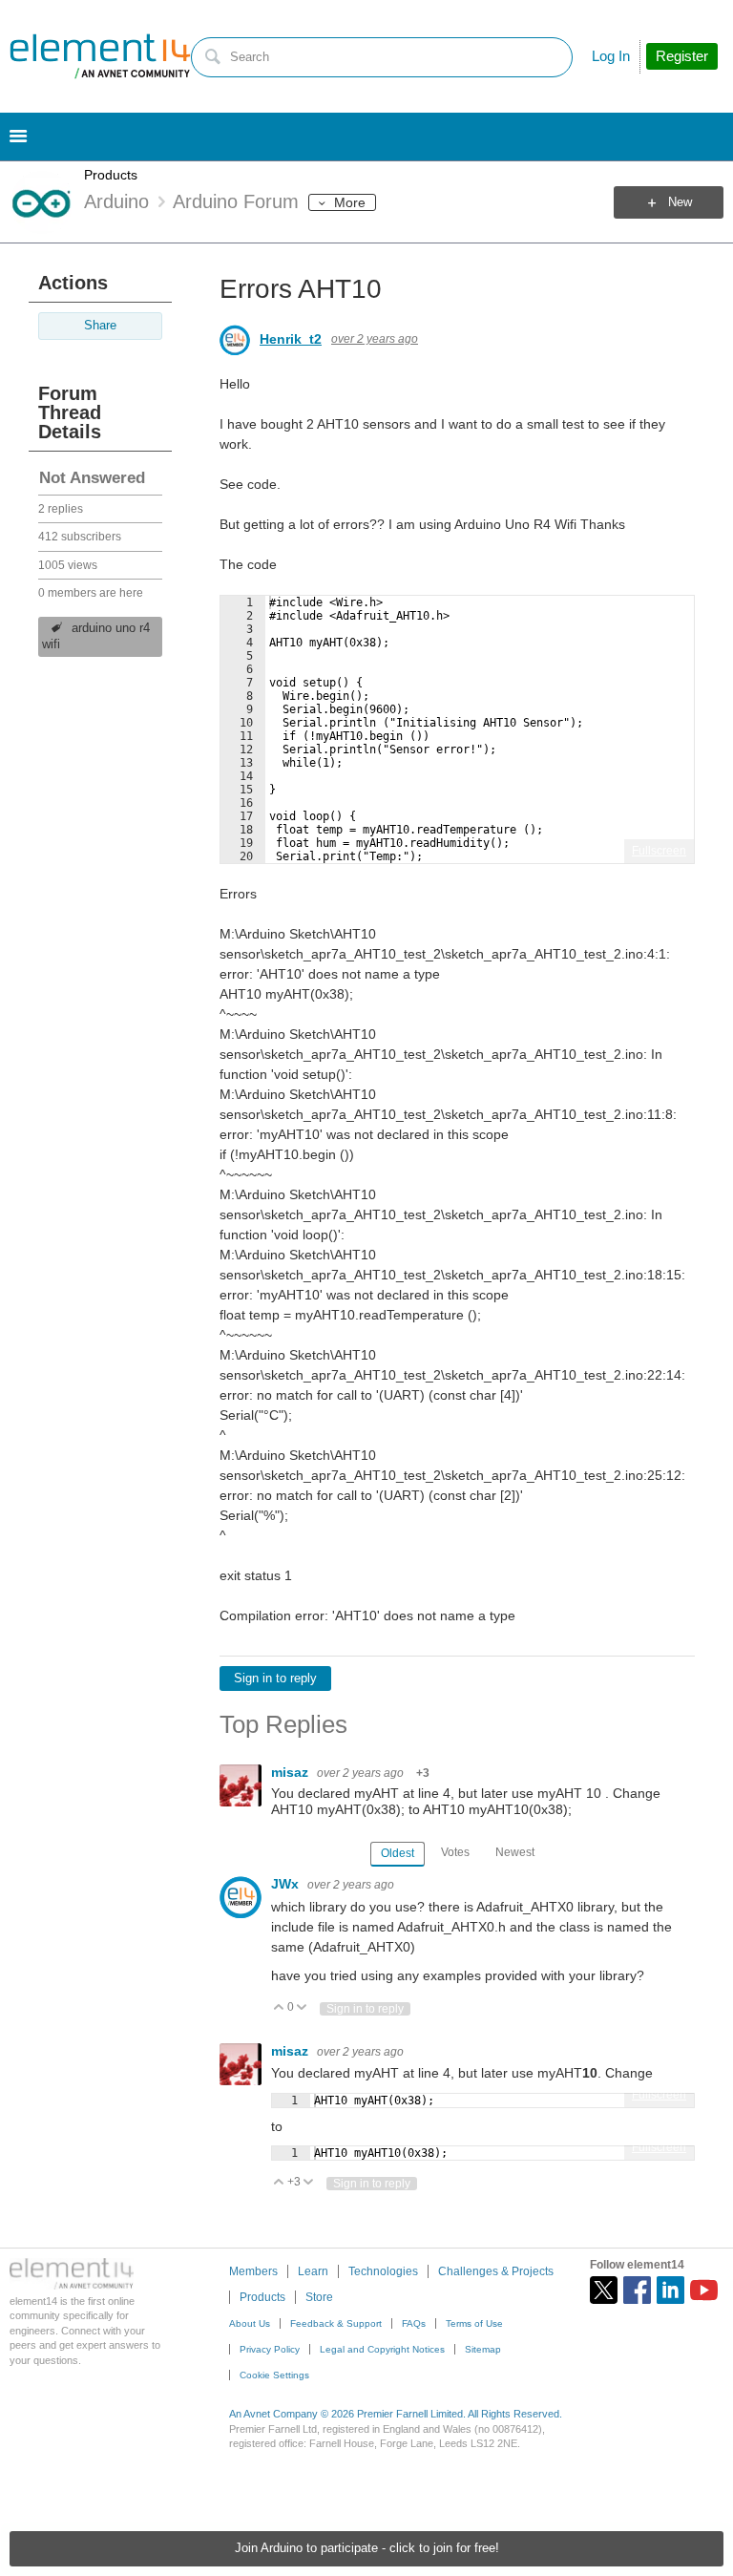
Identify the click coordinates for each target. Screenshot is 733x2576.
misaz (292, 1772)
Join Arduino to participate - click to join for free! (367, 2548)
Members (253, 2271)
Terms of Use (474, 2323)
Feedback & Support (336, 2323)
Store (319, 2297)
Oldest (398, 1853)
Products (111, 175)
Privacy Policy (270, 2349)
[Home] (100, 56)
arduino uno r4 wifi (96, 636)
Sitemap (483, 2349)
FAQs (414, 2323)
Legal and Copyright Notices (382, 2349)
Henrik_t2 (291, 339)
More (350, 202)
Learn (313, 2271)
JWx (287, 1884)
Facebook (637, 2290)
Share (100, 326)
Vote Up (279, 2008)
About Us (250, 2323)
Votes (455, 1852)
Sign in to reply (275, 1679)
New (680, 202)
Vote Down (302, 2008)
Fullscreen (659, 851)
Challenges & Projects (496, 2271)
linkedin (670, 2290)
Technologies (383, 2271)
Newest (515, 1852)
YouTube (704, 2290)
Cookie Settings (274, 2375)
